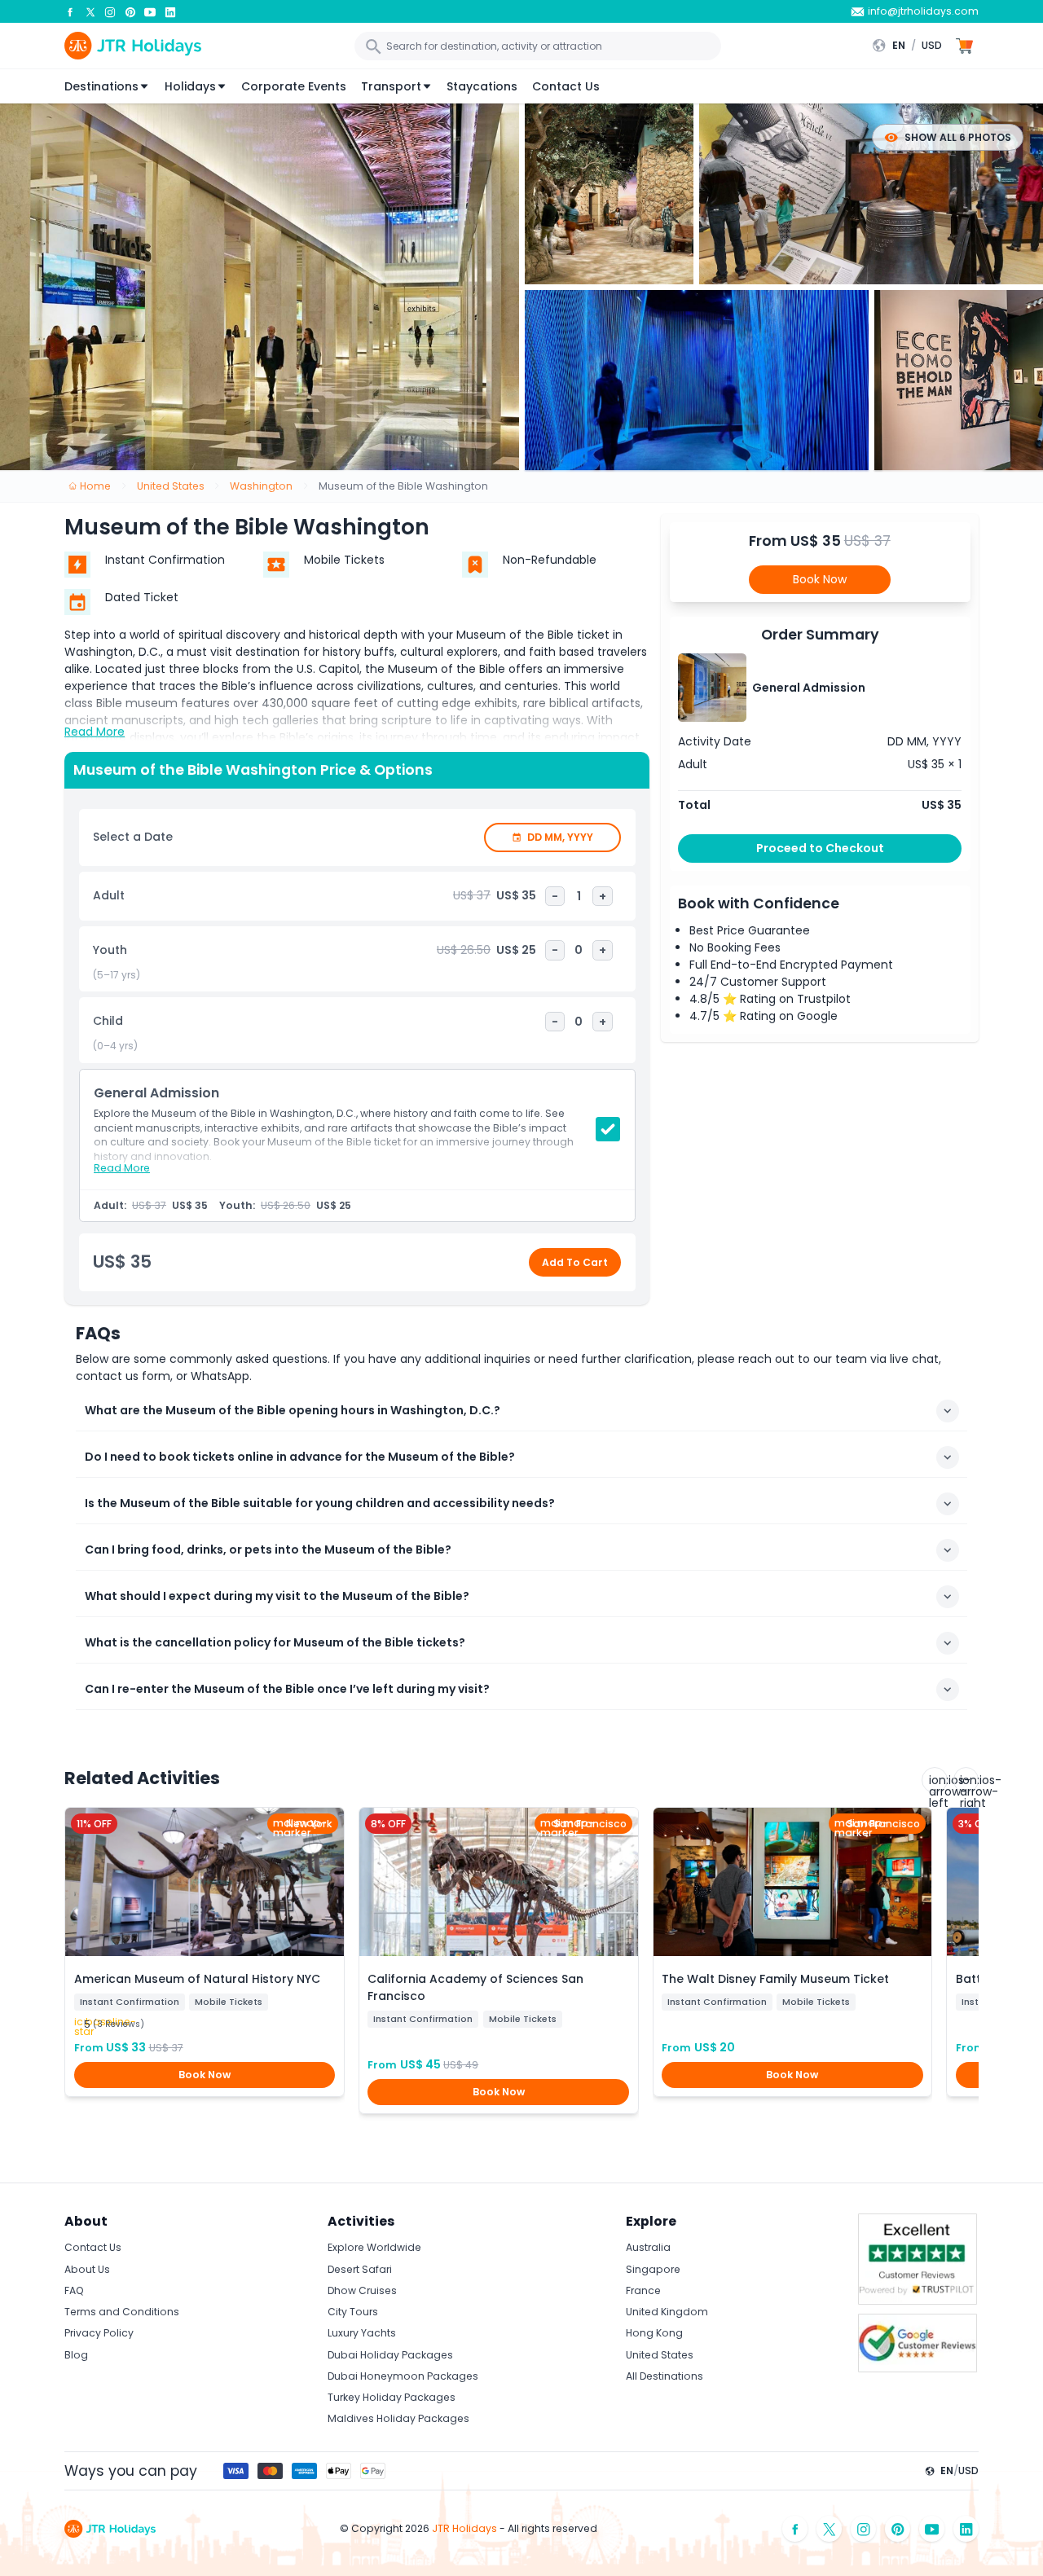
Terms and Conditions (122, 2312)
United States (660, 2355)
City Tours (353, 2312)
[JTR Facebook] (70, 11)
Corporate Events (294, 86)
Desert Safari (360, 2269)
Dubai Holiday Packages (390, 2355)
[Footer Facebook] (795, 2529)
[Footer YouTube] (932, 2529)
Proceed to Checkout (820, 848)
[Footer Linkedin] (966, 2529)
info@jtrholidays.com (923, 11)
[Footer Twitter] (830, 2529)
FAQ (74, 2290)
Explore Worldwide (374, 2247)
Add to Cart (575, 1262)
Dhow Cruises (362, 2290)
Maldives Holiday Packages (398, 2418)
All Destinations (665, 2376)
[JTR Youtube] (150, 11)
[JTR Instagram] (110, 11)
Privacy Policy (99, 2333)
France (643, 2290)
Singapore (653, 2269)
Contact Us (566, 86)
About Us (87, 2269)
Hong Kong (654, 2333)
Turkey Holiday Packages (392, 2397)
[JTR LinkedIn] (170, 11)
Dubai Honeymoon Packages (403, 2376)
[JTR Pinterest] (130, 11)
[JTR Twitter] (90, 11)
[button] (911, 46)
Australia (648, 2247)
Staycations (482, 86)
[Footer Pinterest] (898, 2529)
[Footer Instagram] (864, 2529)
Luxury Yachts (362, 2333)
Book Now (820, 579)
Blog (76, 2355)
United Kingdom (667, 2312)
